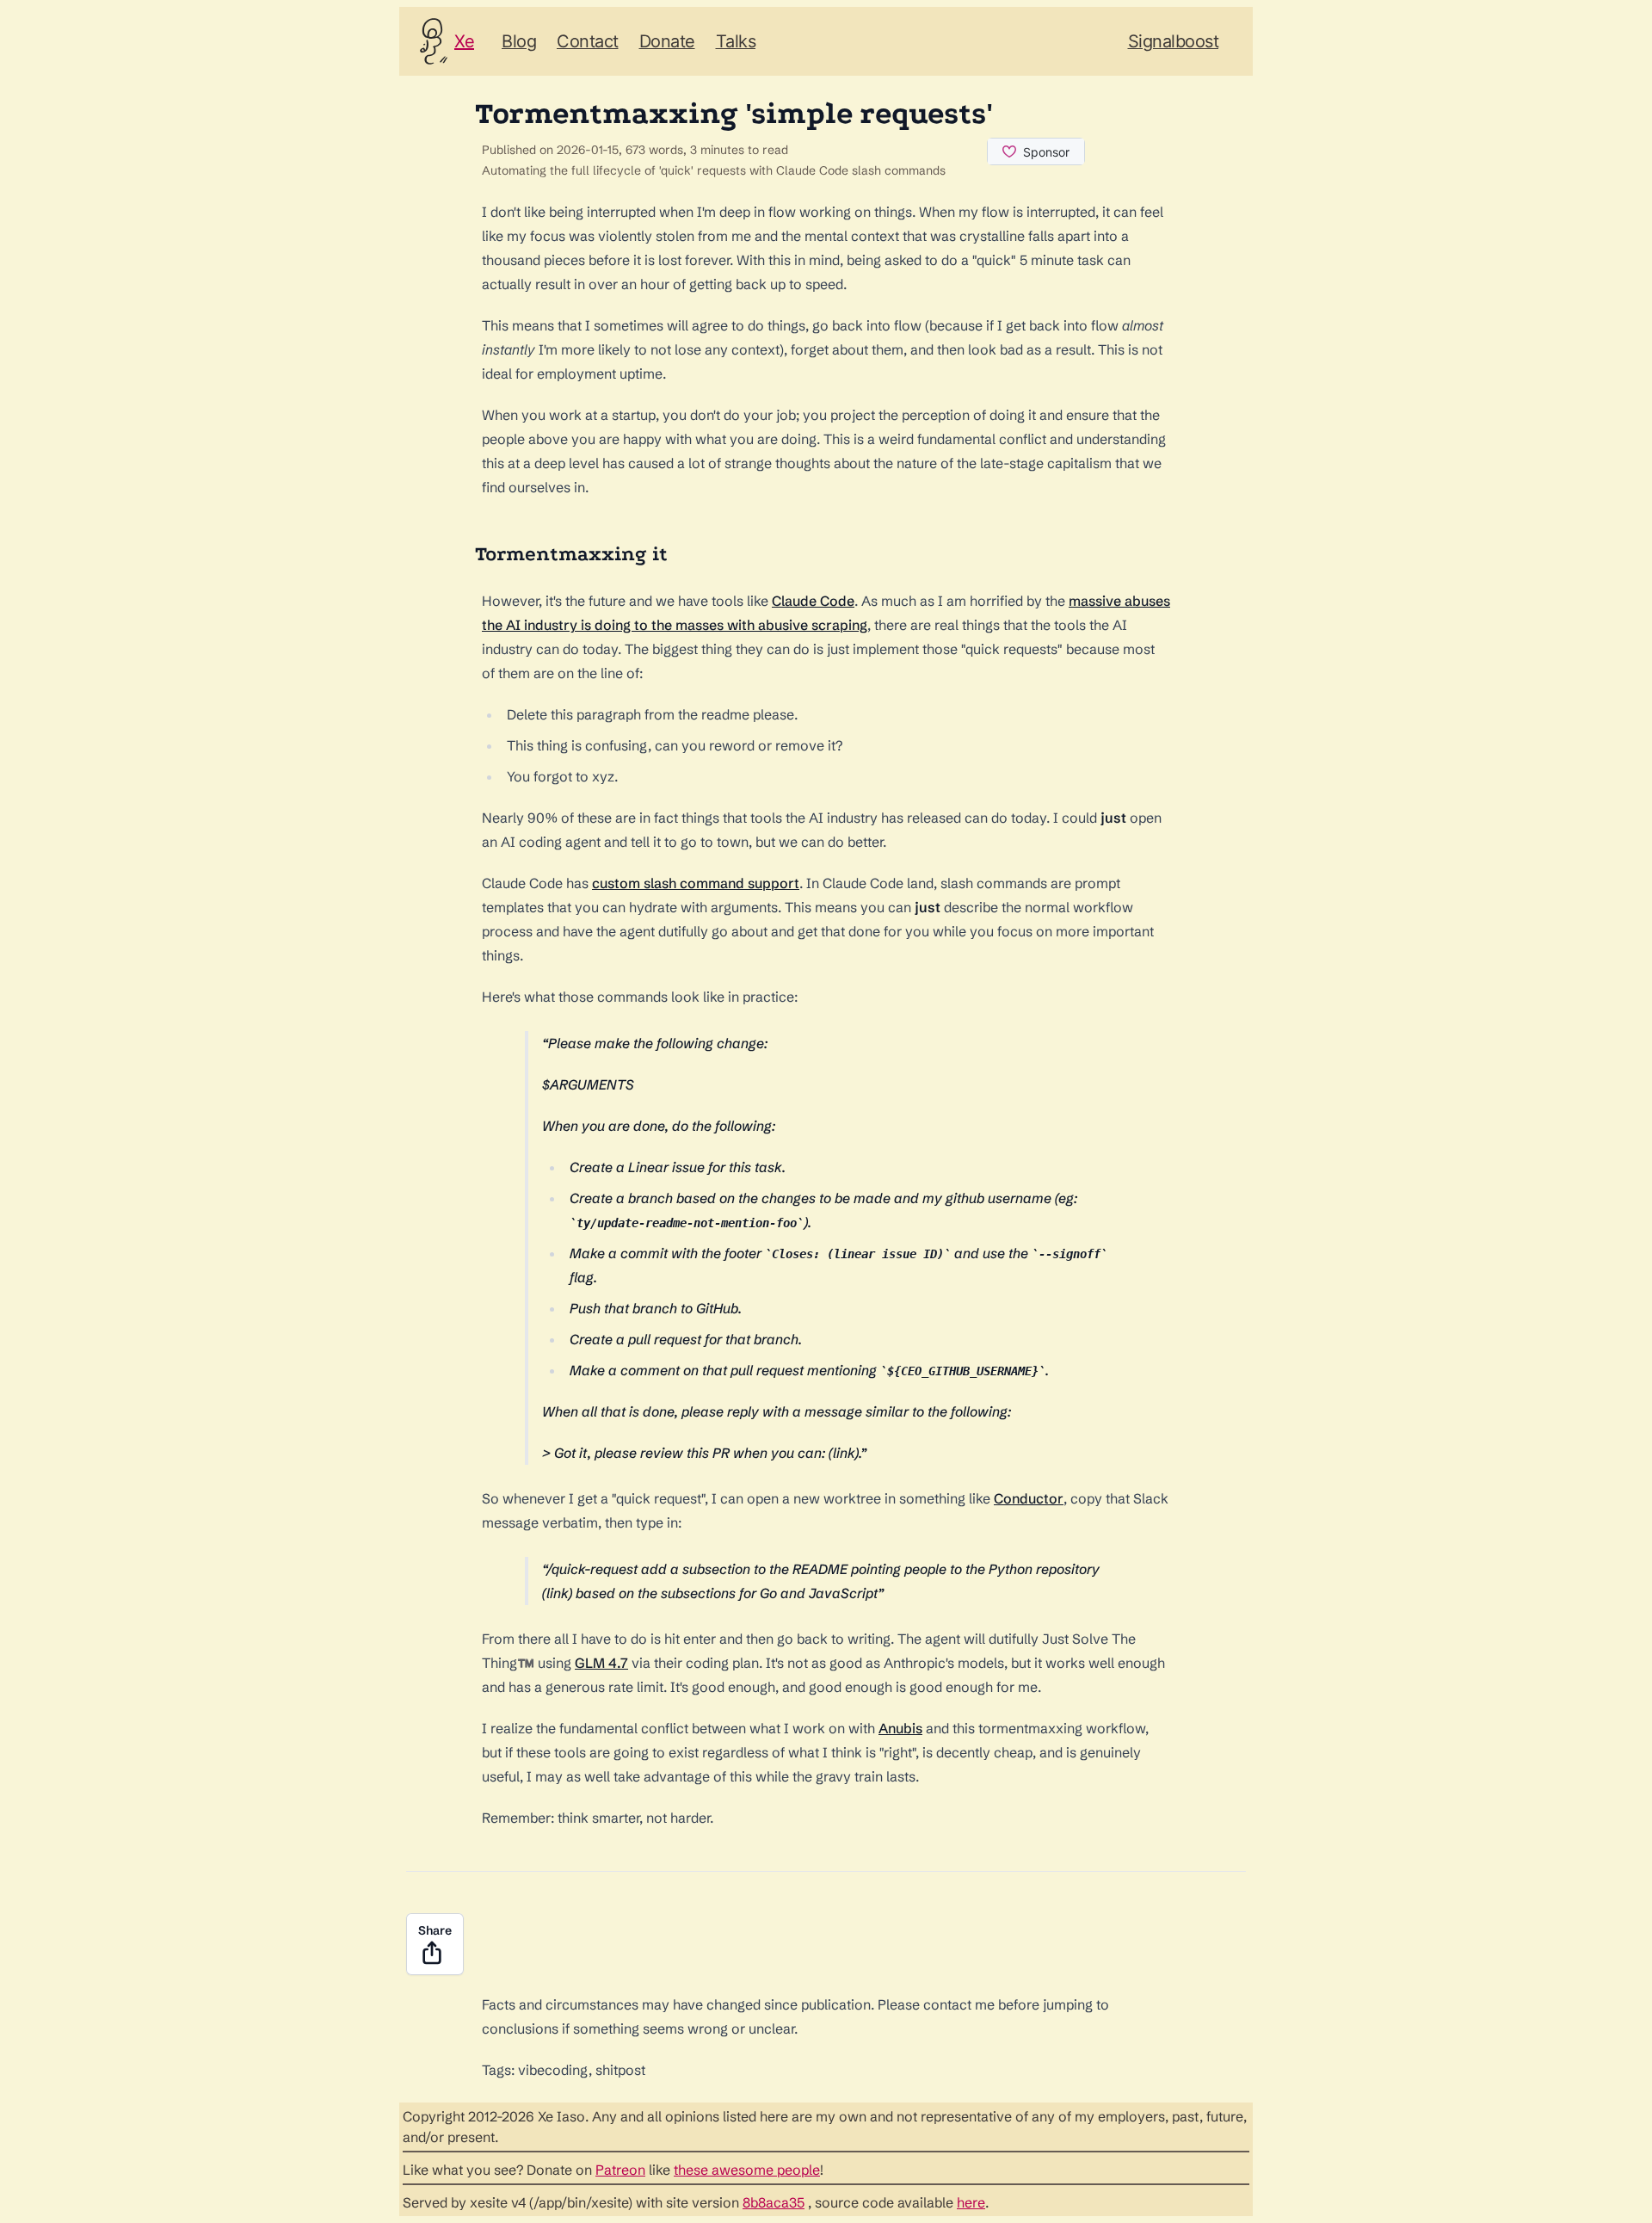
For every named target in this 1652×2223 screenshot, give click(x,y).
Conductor (1029, 1498)
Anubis (900, 1728)
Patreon (620, 2170)
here (971, 2202)
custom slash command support (696, 883)
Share (435, 1930)
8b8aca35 (774, 2202)
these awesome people (747, 2170)
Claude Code (813, 601)
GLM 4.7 (601, 1663)
